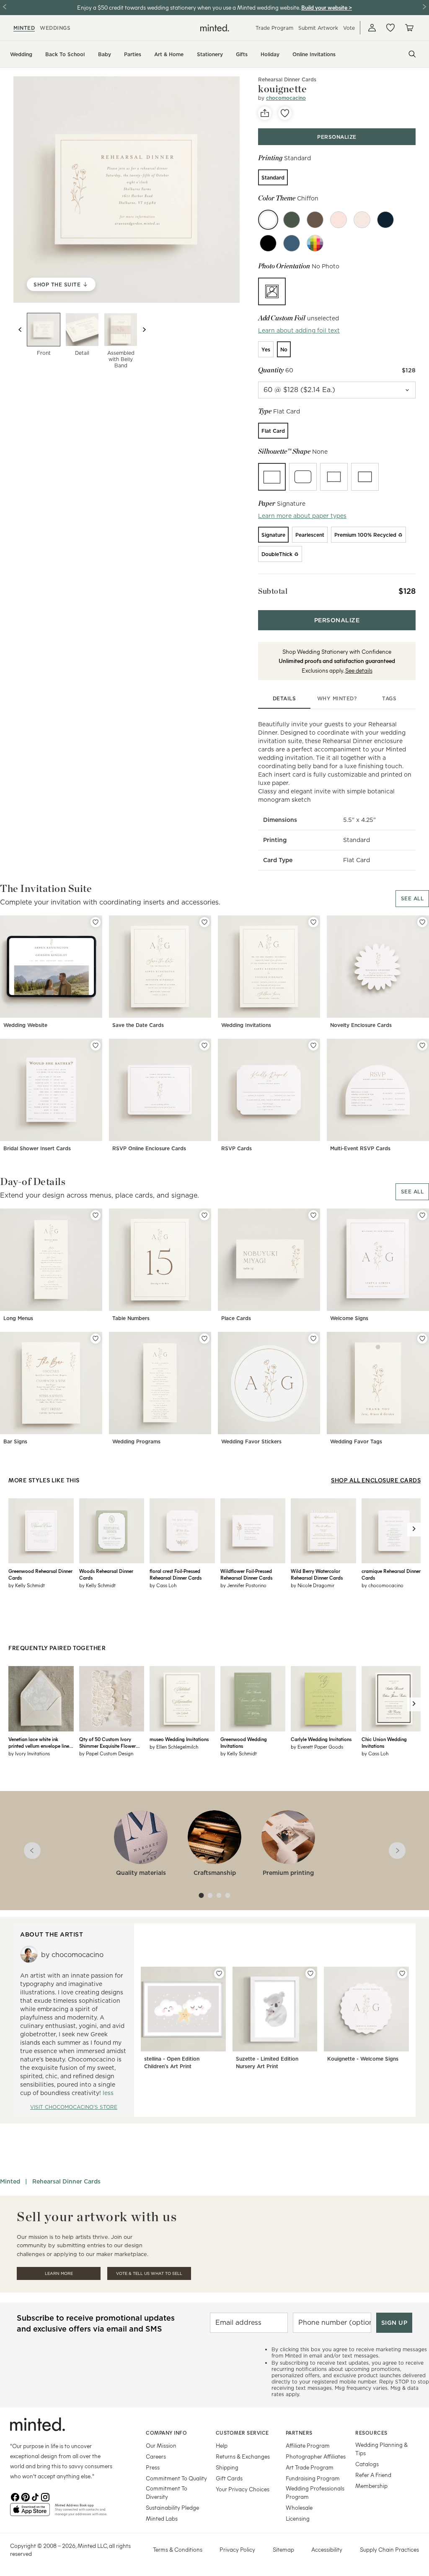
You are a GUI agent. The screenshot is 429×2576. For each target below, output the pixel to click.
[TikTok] (35, 2496)
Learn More (59, 2273)
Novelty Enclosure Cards (361, 1025)
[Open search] (412, 54)
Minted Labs (162, 2518)
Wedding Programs (136, 1441)
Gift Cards (229, 2478)
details (284, 698)
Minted (10, 2181)
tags (389, 698)
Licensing (298, 2518)
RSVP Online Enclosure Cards (149, 1148)
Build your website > (327, 7)
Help (222, 2445)
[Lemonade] (339, 220)
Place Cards (236, 1318)
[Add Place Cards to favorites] (313, 1215)
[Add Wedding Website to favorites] (96, 922)
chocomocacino (286, 98)
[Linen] (362, 220)
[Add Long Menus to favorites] (96, 1215)
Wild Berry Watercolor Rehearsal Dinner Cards (317, 1574)
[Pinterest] (25, 2496)
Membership (371, 2486)
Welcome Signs (349, 1318)
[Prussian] (292, 243)
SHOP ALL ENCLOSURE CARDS (376, 1480)
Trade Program (274, 28)
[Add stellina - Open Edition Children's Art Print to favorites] (219, 1973)
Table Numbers (131, 1318)
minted (24, 28)
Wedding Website (25, 1025)
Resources (371, 2433)
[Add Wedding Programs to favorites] (204, 1339)
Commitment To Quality (176, 2478)
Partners (299, 2433)
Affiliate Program (308, 2445)
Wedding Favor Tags (356, 1441)
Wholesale (299, 2507)
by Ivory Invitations (29, 1753)
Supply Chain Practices (389, 2549)
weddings (55, 28)
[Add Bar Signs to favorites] (96, 1339)
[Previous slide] (20, 330)
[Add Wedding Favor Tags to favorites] (422, 1339)
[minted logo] (215, 28)
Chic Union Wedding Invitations (384, 1742)
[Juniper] (292, 220)
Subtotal (273, 591)
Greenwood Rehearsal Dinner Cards (40, 1574)
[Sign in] (372, 28)
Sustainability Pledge (172, 2507)
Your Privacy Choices (243, 2489)
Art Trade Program (310, 2467)
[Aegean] (385, 220)
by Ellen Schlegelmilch (174, 1747)
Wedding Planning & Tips (381, 2449)
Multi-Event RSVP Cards (360, 1148)
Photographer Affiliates (316, 2456)
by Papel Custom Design (106, 1753)
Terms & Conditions (178, 2549)
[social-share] (265, 113)
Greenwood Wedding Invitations (244, 1742)
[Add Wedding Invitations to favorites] (313, 922)
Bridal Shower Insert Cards (37, 1148)
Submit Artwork (318, 28)
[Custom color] (315, 243)
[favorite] (285, 113)
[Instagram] (45, 2496)
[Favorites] (390, 28)
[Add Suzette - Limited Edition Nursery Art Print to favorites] (310, 1973)
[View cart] (409, 28)
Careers (156, 2456)
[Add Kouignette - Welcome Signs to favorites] (402, 1973)
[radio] (273, 177)
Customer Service (242, 2433)
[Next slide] (144, 330)
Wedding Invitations (246, 1025)
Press (153, 2467)
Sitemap (283, 2549)
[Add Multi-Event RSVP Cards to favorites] (422, 1045)
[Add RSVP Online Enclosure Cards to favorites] (204, 1045)
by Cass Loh (163, 1585)
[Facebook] (15, 2496)
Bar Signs (15, 1441)
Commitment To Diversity (167, 2492)
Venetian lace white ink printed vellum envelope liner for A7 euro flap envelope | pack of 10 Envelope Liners (40, 1742)
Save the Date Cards (138, 1025)
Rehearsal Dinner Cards (66, 2181)
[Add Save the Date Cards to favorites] (204, 922)
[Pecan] (315, 220)
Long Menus (18, 1318)
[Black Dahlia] (268, 243)
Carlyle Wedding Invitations (321, 1739)
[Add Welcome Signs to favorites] (422, 1215)
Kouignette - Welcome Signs (363, 2059)
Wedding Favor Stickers (251, 1441)
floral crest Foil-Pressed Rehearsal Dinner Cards (176, 1574)
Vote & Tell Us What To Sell (149, 2273)
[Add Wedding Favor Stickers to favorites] (313, 1339)
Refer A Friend (373, 2475)
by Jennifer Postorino (243, 1585)
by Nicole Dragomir (313, 1585)
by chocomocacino (382, 1585)
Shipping (227, 2467)
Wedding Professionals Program (315, 2492)
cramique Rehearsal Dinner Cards (391, 1574)
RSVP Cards (236, 1148)
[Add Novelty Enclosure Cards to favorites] (422, 922)
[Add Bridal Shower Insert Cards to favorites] (96, 1045)
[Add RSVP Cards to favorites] (313, 1045)
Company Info (166, 2433)
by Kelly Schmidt (27, 1585)
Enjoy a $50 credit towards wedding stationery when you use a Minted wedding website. (189, 7)
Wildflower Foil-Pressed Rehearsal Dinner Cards (246, 1574)
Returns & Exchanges (243, 2456)
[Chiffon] (268, 220)
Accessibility (327, 2549)
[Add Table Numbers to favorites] (204, 1215)
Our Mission (161, 2445)
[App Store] (30, 2513)
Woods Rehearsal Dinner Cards (106, 1574)
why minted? (337, 698)
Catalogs (367, 2464)
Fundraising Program (313, 2478)
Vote (349, 28)
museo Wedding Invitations (179, 1739)
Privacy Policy (237, 2549)
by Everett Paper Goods (317, 1747)
